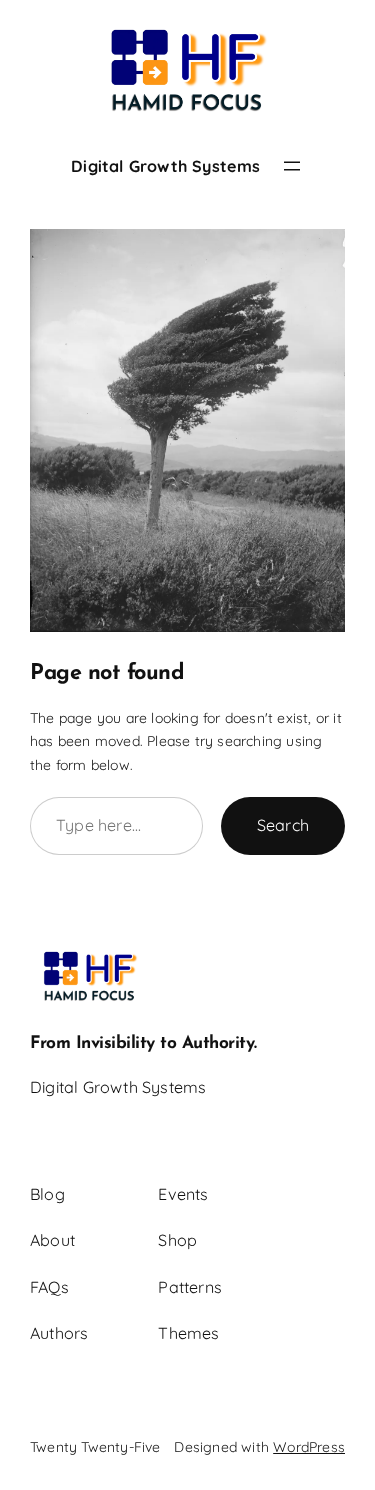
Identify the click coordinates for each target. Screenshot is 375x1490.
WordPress (309, 1447)
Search (283, 825)
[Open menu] (292, 166)
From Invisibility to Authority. (143, 1043)
